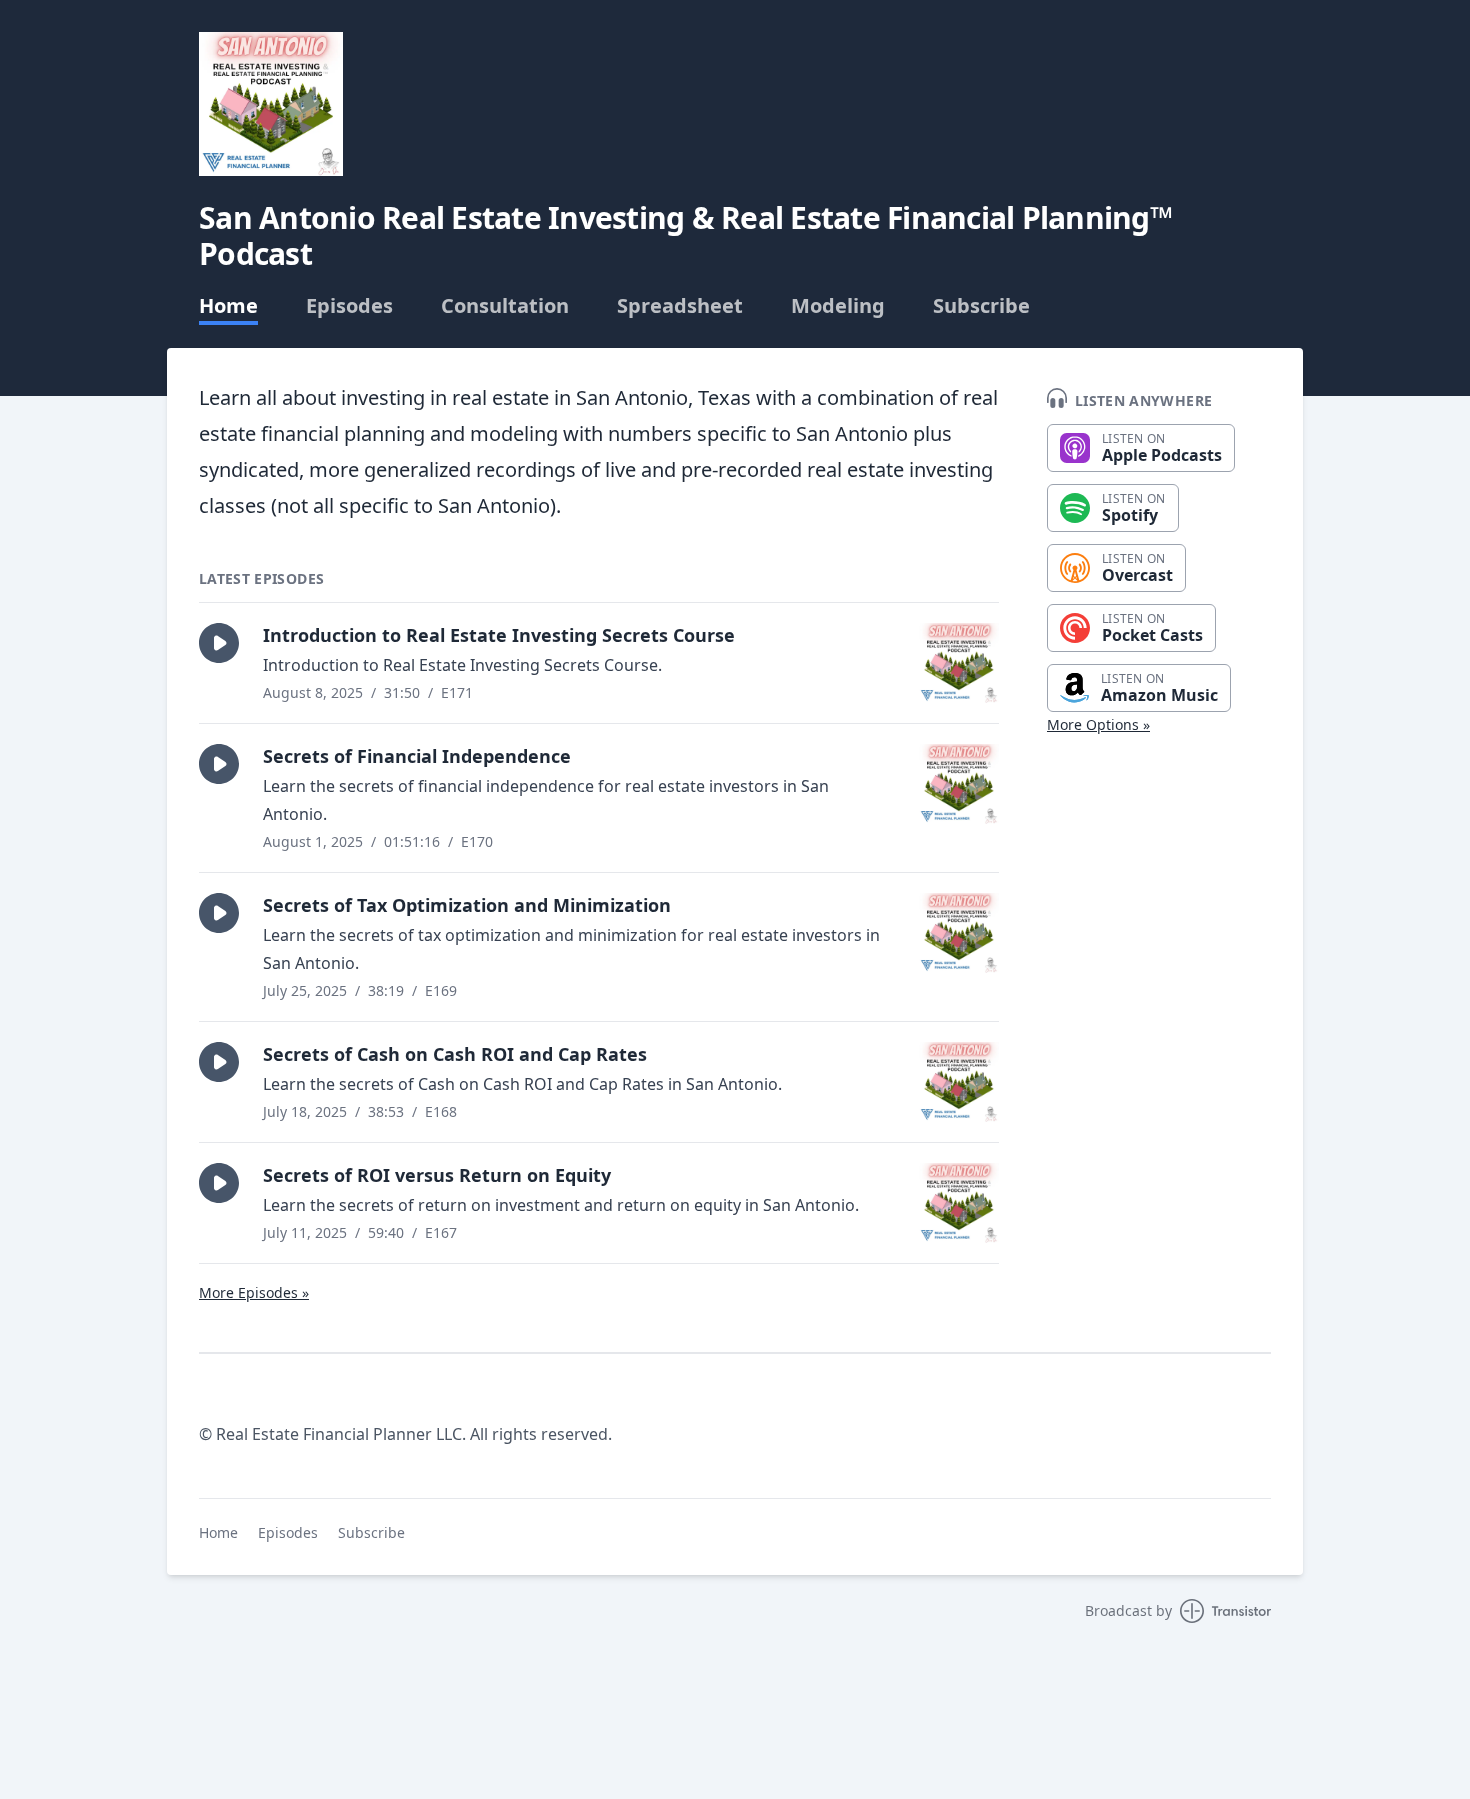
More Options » (1098, 724)
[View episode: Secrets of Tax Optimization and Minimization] (959, 933)
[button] (219, 643)
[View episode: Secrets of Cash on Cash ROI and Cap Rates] (959, 1082)
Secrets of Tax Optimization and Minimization (467, 905)
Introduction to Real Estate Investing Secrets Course (499, 635)
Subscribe (981, 306)
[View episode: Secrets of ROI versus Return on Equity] (959, 1203)
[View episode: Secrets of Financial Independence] (959, 784)
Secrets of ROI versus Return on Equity (437, 1175)
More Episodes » (254, 1292)
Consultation (505, 306)
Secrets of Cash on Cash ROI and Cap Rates (455, 1054)
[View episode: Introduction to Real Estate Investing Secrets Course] (959, 663)
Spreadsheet (680, 306)
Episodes (349, 306)
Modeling (838, 306)
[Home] (271, 104)
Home (228, 306)
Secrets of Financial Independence (417, 756)
